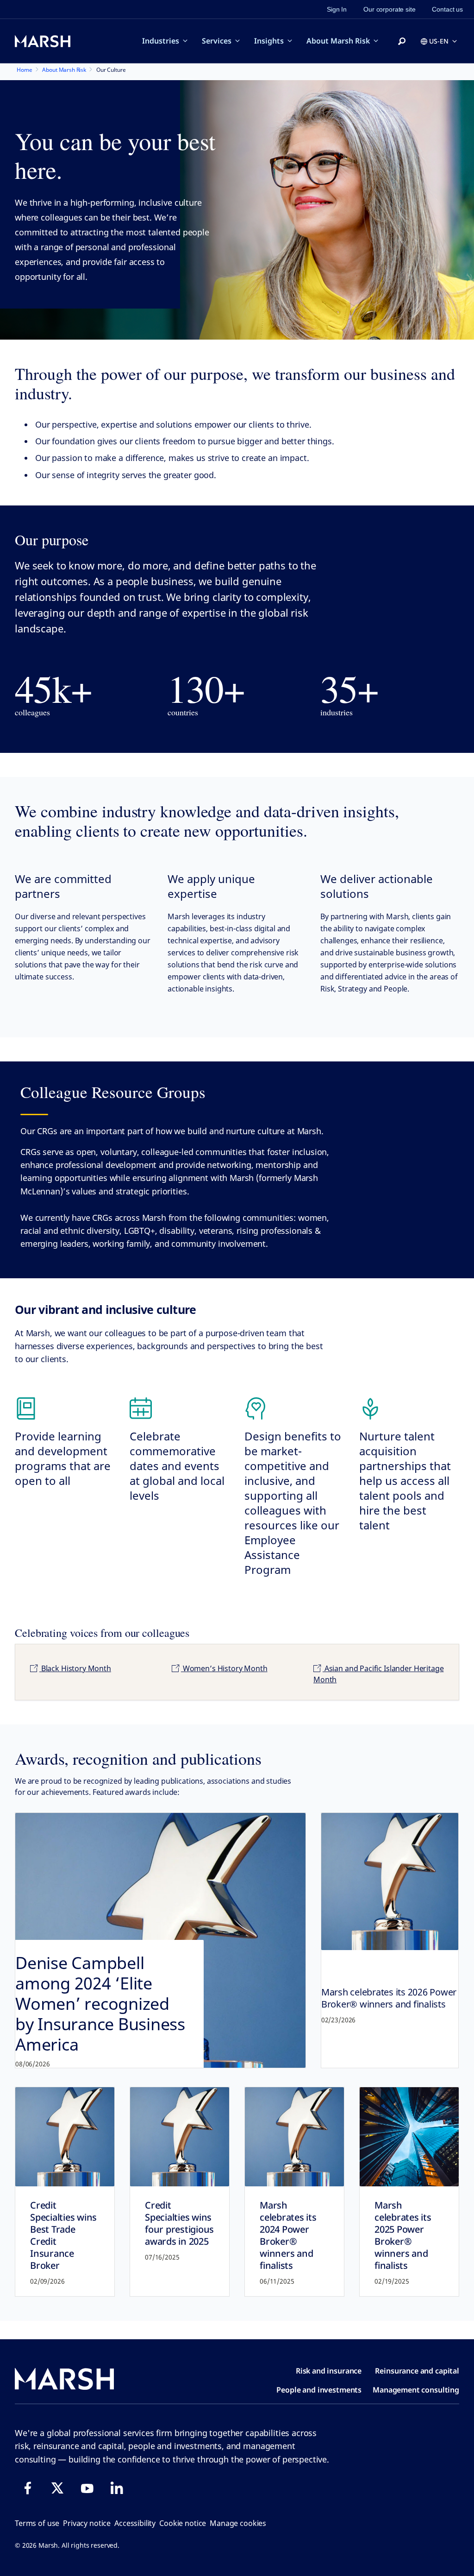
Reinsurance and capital (417, 2371)
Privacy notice (87, 2523)
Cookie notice (183, 2523)
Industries (161, 41)
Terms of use (37, 2523)
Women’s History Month (224, 1668)
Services (217, 41)
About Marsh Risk (338, 41)
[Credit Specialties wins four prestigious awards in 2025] (180, 2137)
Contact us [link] (447, 9)
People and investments (319, 2390)
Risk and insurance (329, 2371)
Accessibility (135, 2523)
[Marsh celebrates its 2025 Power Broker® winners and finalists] (409, 2137)
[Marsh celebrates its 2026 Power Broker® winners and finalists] (390, 1881)
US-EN (439, 41)
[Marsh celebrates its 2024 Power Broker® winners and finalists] (294, 2137)
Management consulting (416, 2390)
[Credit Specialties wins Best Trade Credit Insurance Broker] (65, 2137)
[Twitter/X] (57, 2488)
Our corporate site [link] (389, 9)
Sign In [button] (337, 9)
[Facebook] (28, 2488)
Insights (269, 41)
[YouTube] (87, 2488)
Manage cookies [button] (238, 2523)
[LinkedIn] (117, 2488)
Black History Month (75, 1668)
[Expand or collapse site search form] (402, 42)
